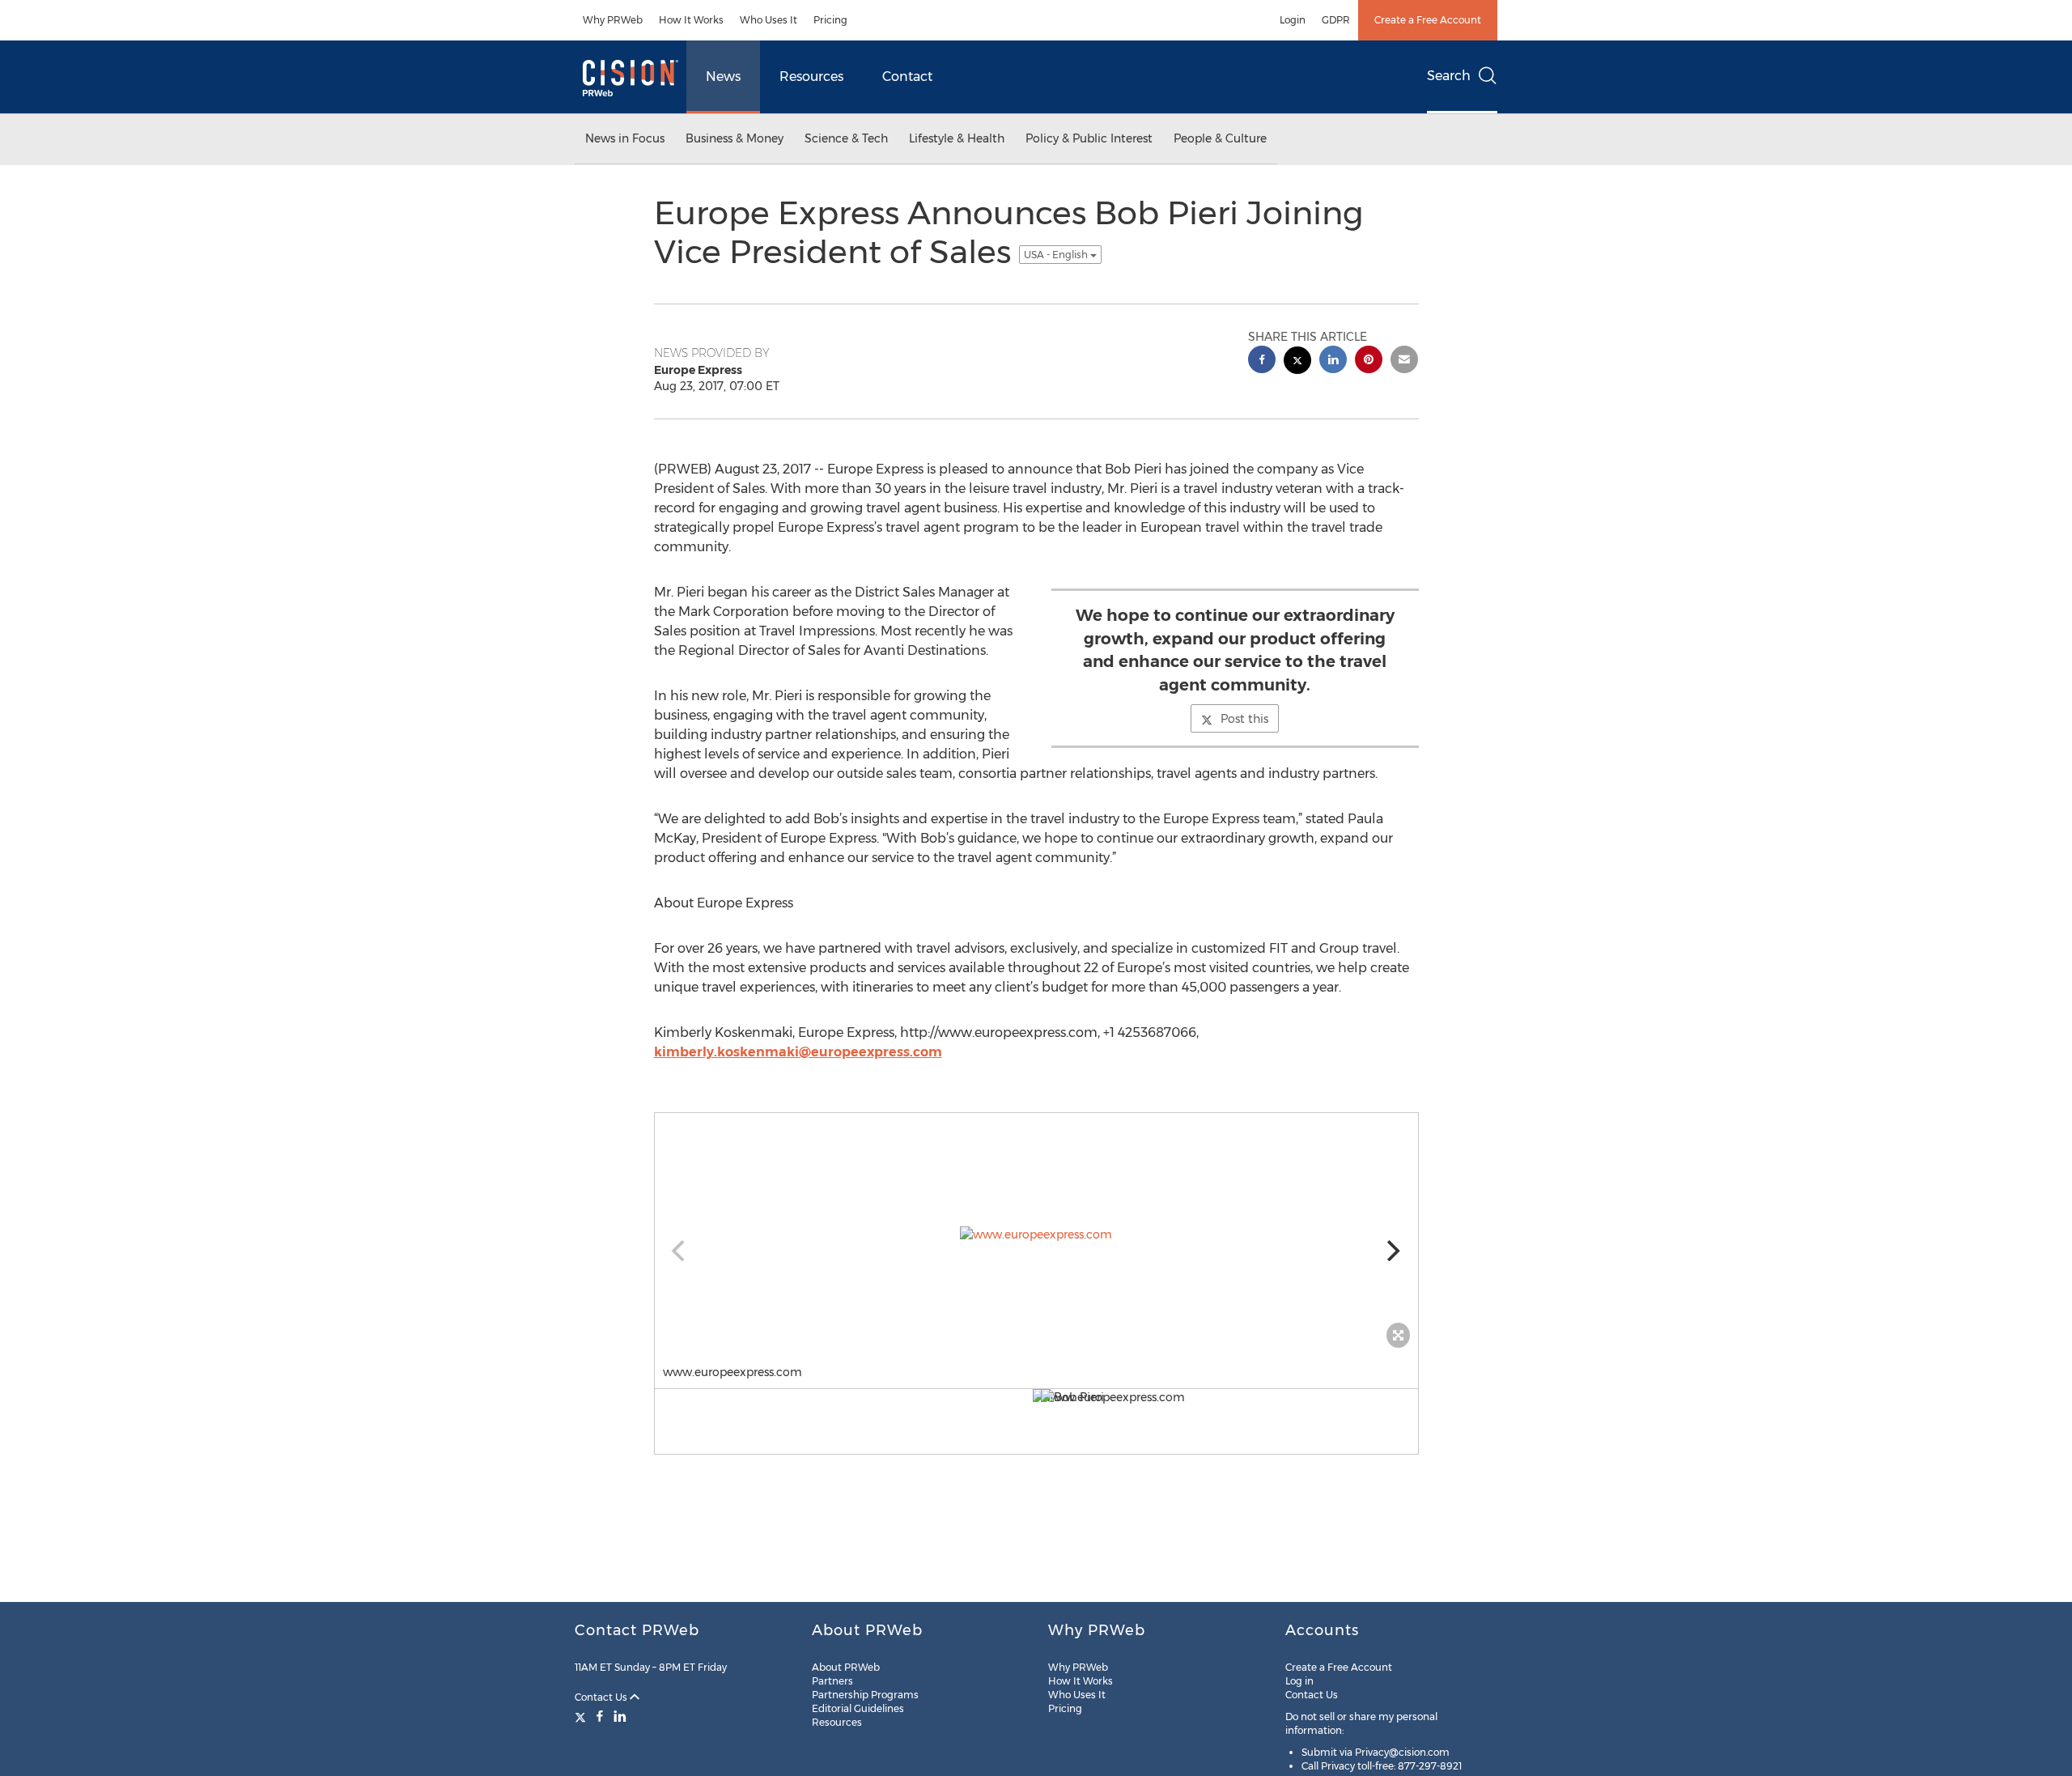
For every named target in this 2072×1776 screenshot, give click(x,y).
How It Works (691, 20)
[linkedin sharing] (1333, 361)
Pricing (830, 20)
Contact (907, 76)
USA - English (1057, 255)
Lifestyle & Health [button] (957, 138)
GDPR (1336, 20)
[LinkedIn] (620, 1716)
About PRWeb (846, 1667)
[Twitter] (582, 1716)
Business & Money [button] (735, 138)
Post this (1244, 719)
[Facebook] (600, 1716)
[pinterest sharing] (1369, 361)
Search (1449, 76)
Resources (811, 76)
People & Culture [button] (1220, 138)
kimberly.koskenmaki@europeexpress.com (798, 1052)
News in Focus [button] (625, 138)
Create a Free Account (1428, 20)
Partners (832, 1681)
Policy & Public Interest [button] (1089, 138)
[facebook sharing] (1262, 361)
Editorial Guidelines (858, 1708)
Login (1293, 20)
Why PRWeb (613, 20)
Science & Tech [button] (846, 138)
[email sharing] (1404, 361)
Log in (1299, 1681)
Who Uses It (769, 20)
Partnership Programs (865, 1695)
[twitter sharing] (1297, 362)
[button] (1036, 1234)
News (723, 76)
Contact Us (602, 1697)
